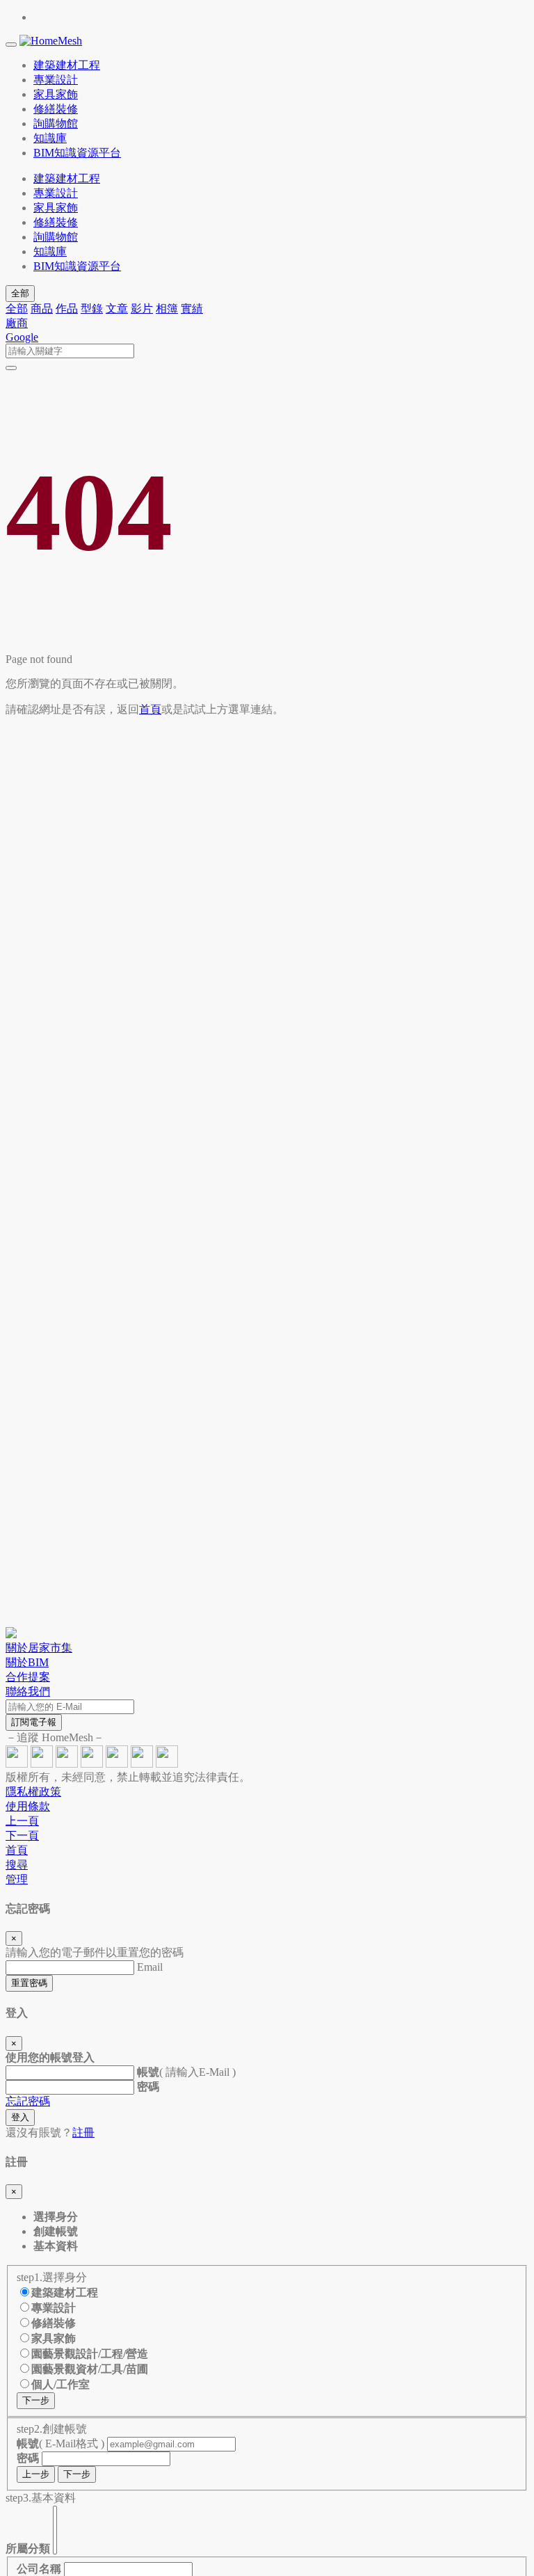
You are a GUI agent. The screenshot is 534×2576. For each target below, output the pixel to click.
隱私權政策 (33, 1792)
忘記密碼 (28, 2101)
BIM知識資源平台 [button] (77, 153)
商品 (42, 309)
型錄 (92, 309)
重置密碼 (29, 1983)
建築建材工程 (67, 178)
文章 (117, 309)
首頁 (150, 709)
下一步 (36, 2400)
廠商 (17, 323)
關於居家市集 (39, 1648)
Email (150, 1967)
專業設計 (56, 193)
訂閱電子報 (34, 1722)
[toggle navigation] (11, 45)
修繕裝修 (56, 222)
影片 (142, 309)
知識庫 (50, 251)
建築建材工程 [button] (67, 65)
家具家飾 (56, 208)
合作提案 (28, 1677)
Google (22, 337)
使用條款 (28, 1806)
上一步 (36, 2474)
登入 (20, 2117)
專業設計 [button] (56, 80)
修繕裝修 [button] (56, 109)
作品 (67, 309)
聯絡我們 (28, 1691)
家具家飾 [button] (56, 94)
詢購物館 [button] (56, 123)
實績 (192, 309)
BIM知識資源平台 (77, 266)
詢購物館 (56, 237)
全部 (20, 293)
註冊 (83, 2133)
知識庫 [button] (50, 138)
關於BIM (27, 1662)
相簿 (167, 309)
